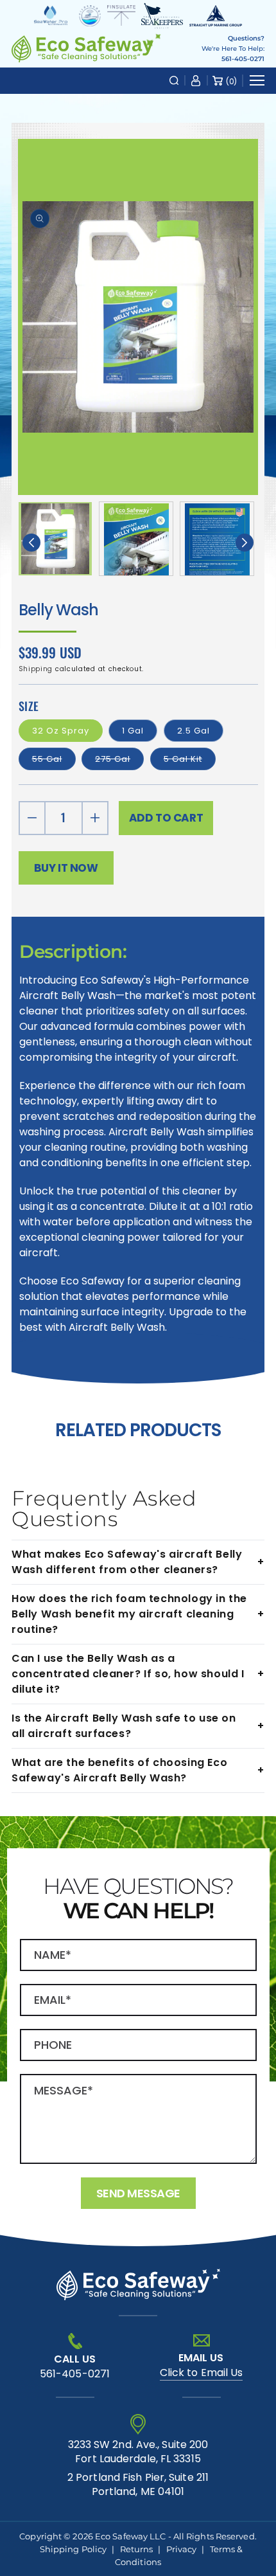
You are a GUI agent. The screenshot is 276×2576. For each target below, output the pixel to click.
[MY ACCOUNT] (196, 80)
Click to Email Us (202, 2373)
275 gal (119, 759)
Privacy (182, 2549)
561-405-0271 (243, 59)
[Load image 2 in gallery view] (136, 539)
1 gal (133, 731)
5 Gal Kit (190, 759)
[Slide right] (245, 543)
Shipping (36, 669)
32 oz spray (61, 731)
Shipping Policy (73, 2549)
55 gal (54, 759)
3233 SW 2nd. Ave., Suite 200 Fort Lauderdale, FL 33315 (138, 2452)
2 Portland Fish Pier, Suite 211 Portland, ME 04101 (138, 2485)
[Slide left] (31, 543)
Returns (137, 2549)
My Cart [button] (231, 81)
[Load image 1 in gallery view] (55, 539)
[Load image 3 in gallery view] (217, 539)
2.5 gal (194, 731)
